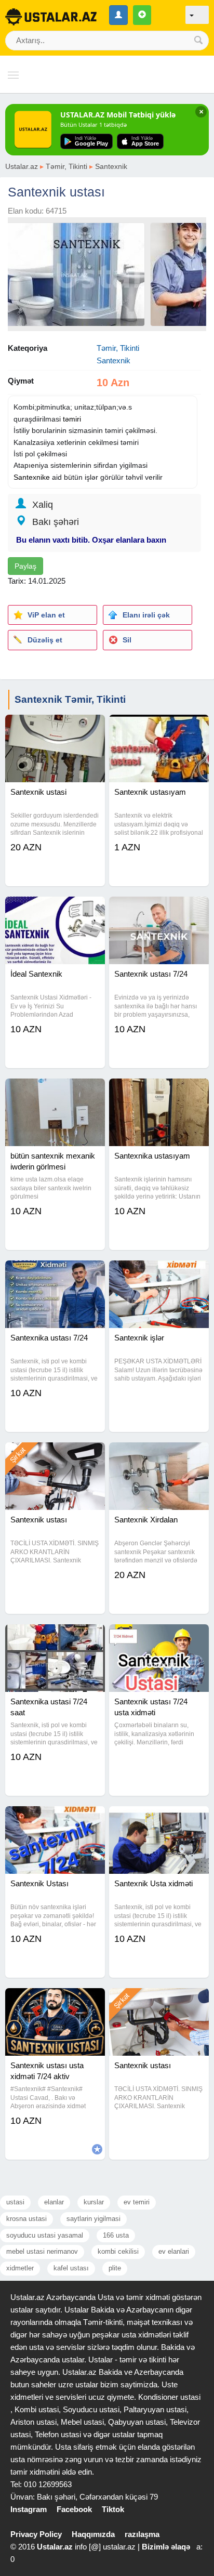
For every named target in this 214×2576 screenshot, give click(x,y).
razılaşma (142, 2534)
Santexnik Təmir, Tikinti (70, 699)
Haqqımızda (93, 2534)
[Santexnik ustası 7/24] (159, 910)
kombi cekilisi (118, 2251)
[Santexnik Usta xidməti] (159, 1819)
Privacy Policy (36, 2534)
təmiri (72, 419)
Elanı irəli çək (146, 615)
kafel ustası (71, 2268)
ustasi (15, 2202)
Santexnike (32, 477)
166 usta (116, 2235)
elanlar (54, 2202)
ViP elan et (46, 615)
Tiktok (113, 2509)
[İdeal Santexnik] (55, 910)
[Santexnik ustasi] (55, 728)
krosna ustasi (26, 2219)
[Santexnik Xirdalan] (159, 1455)
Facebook (74, 2509)
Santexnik (111, 166)
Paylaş (25, 566)
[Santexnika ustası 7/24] (55, 1273)
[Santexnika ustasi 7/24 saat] (55, 1637)
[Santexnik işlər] (159, 1273)
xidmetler (20, 2268)
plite (115, 2268)
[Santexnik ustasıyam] (159, 728)
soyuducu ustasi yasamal (45, 2235)
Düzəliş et (45, 640)
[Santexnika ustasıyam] (159, 1092)
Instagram (29, 2509)
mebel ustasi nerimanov (42, 2251)
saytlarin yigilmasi (93, 2219)
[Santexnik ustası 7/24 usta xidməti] (159, 1637)
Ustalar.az (22, 166)
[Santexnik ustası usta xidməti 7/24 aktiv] (55, 2001)
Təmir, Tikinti (66, 166)
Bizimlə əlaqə (166, 2547)
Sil (127, 640)
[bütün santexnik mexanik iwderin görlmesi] (55, 1092)
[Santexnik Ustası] (55, 1819)
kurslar (94, 2202)
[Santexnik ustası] (55, 1455)
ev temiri (137, 2202)
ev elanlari (174, 2251)
